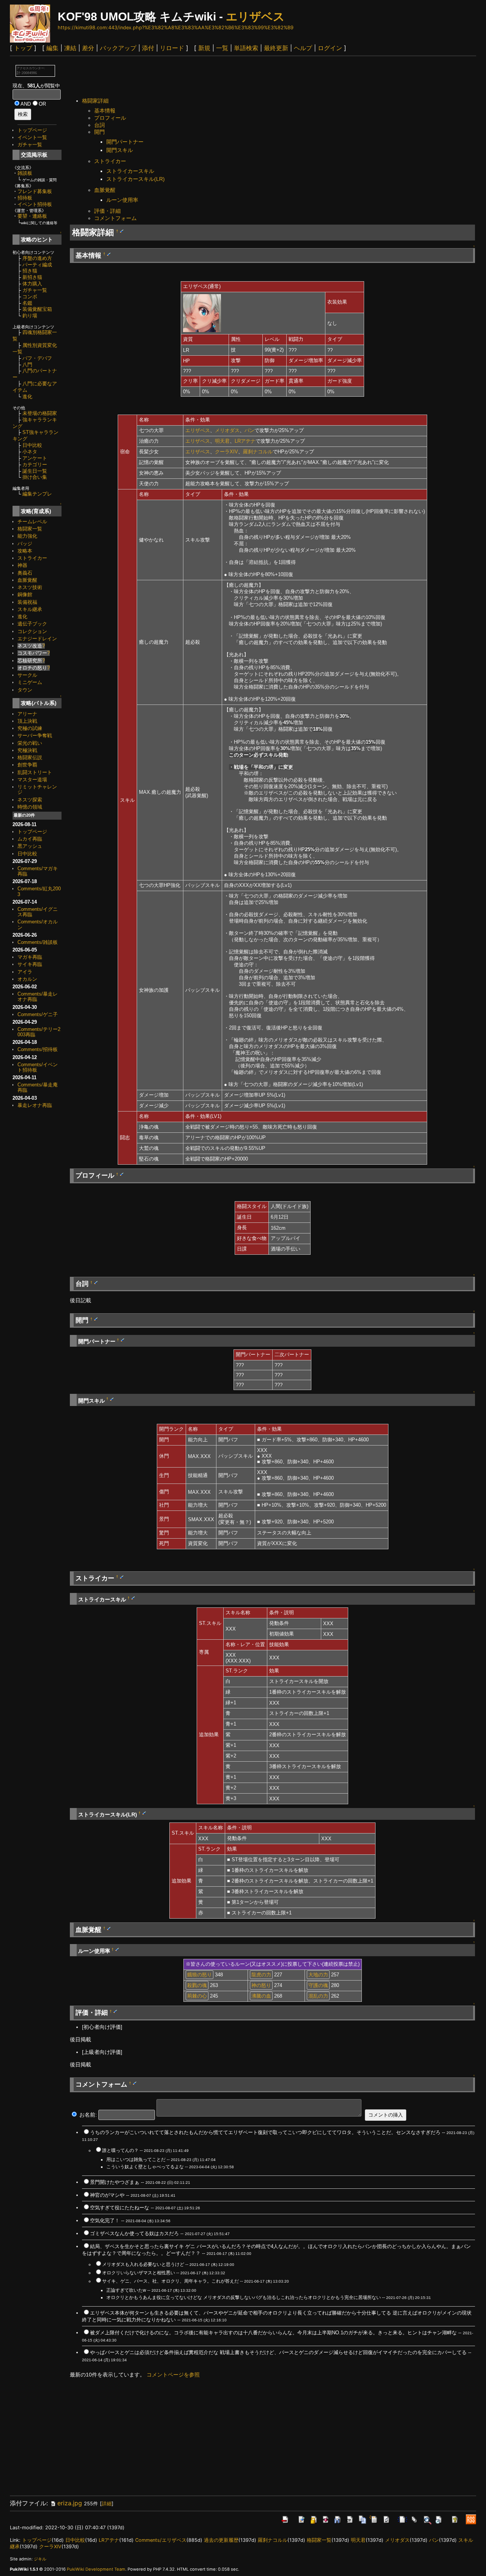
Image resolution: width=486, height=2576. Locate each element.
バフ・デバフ (37, 358)
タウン (25, 690)
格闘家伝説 (30, 758)
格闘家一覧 (30, 529)
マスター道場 (32, 780)
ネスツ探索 (30, 800)
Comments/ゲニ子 (38, 1014)
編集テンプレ (37, 494)
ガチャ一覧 (30, 145)
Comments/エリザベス (161, 2540)
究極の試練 (30, 728)
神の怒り (261, 1985)
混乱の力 (318, 1996)
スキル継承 (30, 609)
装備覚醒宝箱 (37, 309)
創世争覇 (27, 765)
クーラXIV (226, 452)
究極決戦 (27, 750)
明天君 (222, 441)
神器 (22, 565)
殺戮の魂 (197, 1985)
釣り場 (30, 316)
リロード (172, 48)
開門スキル (120, 150)
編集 (52, 48)
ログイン (330, 48)
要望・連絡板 (32, 216)
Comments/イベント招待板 (38, 1067)
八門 (27, 365)
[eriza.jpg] (202, 313)
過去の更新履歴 (221, 2540)
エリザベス (255, 17)
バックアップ (118, 48)
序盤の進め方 (37, 258)
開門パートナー (125, 142)
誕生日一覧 (35, 471)
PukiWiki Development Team (96, 2569)
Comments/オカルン (38, 924)
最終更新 (276, 48)
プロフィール (110, 118)
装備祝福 (27, 602)
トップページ (32, 130)
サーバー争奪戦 (35, 735)
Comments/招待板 (38, 1049)
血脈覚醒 (27, 580)
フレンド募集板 (35, 191)
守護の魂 (318, 1985)
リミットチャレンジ (37, 789)
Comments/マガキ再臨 (38, 871)
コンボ (30, 297)
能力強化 (27, 536)
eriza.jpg (70, 2503)
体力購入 (32, 284)
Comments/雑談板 (38, 942)
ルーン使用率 (122, 200)
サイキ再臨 (30, 964)
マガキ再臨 (30, 957)
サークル (27, 675)
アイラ (25, 972)
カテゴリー (35, 465)
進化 (27, 397)
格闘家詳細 (95, 101)
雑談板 (25, 173)
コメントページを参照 (173, 2375)
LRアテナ (245, 441)
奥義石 (25, 573)
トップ (23, 48)
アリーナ (27, 714)
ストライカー (32, 558)
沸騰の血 (261, 1996)
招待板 (25, 198)
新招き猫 (32, 277)
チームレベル (32, 522)
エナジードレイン (37, 639)
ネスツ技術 (30, 587)
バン (249, 430)
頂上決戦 (27, 721)
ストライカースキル (130, 171)
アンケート (35, 458)
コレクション (32, 631)
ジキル (40, 2559)
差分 (88, 48)
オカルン (27, 979)
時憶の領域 (30, 807)
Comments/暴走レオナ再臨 (38, 997)
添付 (148, 48)
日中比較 (32, 445)
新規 (204, 48)
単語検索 (246, 48)
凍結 (70, 48)
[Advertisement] (208, 78)
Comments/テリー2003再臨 (39, 1032)
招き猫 (30, 271)
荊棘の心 (197, 1996)
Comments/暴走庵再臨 (38, 1087)
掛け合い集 (35, 477)
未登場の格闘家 (40, 413)
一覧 (222, 48)
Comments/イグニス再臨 (38, 912)
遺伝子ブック (32, 624)
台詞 (99, 125)
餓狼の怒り (200, 1975)
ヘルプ (303, 48)
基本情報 (105, 111)
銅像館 (25, 595)
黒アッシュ (30, 846)
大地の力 (318, 1975)
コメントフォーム (115, 218)
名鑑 (27, 303)
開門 (99, 132)
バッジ (25, 544)
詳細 (107, 2504)
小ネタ (30, 452)
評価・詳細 (107, 211)
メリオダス (227, 430)
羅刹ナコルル (258, 452)
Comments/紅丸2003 (39, 891)
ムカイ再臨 (30, 839)
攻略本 (25, 551)
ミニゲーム (30, 682)
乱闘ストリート (35, 772)
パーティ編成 (37, 265)
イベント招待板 (35, 204)
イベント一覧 (32, 137)
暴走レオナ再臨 (35, 1105)
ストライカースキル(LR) (136, 179)
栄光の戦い (30, 743)
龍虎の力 (261, 1975)
